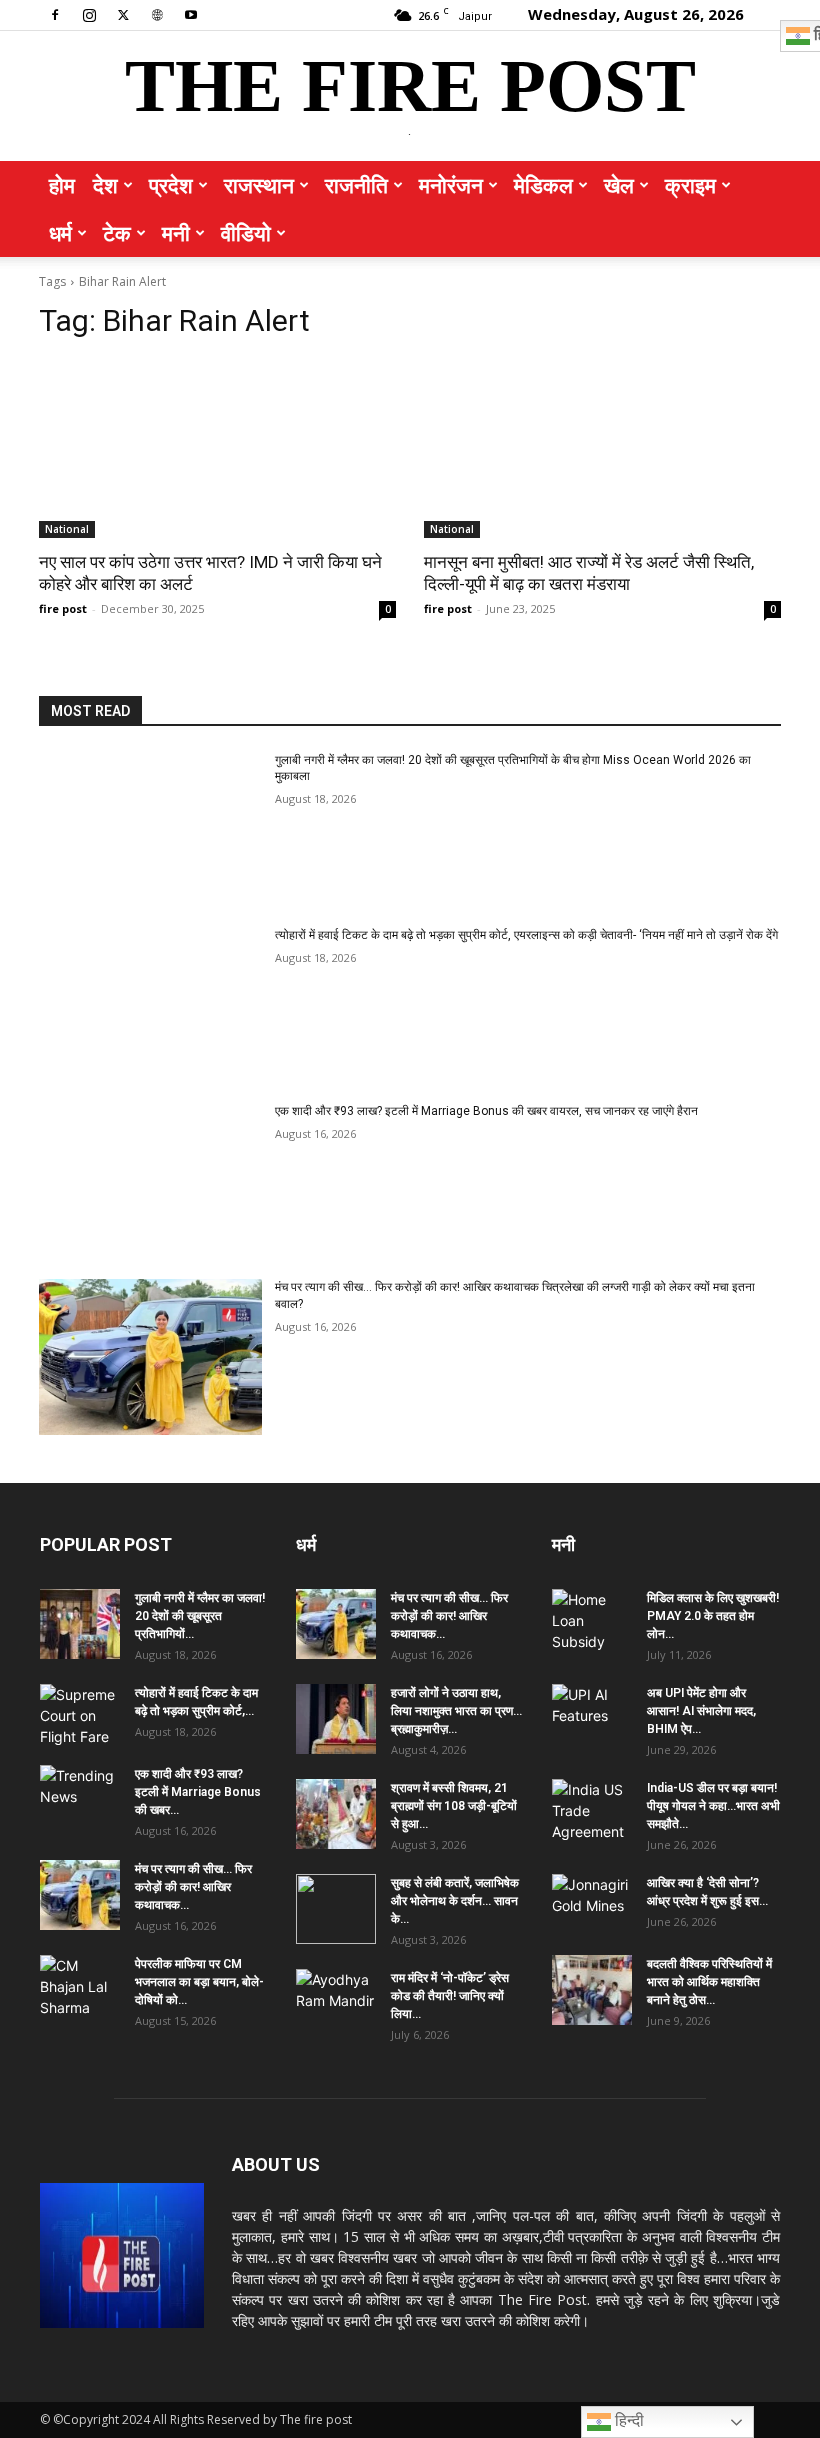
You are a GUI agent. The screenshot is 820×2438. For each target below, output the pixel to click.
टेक (117, 233)
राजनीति (356, 185)
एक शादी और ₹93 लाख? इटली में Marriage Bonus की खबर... (198, 1792)
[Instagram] (89, 14)
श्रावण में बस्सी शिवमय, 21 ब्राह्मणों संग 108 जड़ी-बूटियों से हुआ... (454, 1806)
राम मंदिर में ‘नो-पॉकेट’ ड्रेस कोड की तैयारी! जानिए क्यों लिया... (450, 1996)
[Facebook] (55, 14)
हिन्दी (627, 2420)
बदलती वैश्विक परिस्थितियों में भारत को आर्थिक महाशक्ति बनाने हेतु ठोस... (709, 1982)
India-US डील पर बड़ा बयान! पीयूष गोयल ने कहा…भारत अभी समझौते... (713, 1806)
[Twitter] (123, 14)
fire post (63, 608)
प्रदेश (171, 185)
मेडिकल (543, 185)
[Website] (157, 14)
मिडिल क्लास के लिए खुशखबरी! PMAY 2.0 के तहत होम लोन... (713, 1616)
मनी (176, 233)
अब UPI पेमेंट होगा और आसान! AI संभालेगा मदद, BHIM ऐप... (701, 1711)
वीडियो (246, 233)
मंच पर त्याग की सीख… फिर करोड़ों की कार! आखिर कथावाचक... (193, 1887)
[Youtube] (191, 14)
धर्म (60, 233)
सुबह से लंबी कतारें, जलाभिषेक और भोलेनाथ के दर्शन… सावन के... (455, 1901)
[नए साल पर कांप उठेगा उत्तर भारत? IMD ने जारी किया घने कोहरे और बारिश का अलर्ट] (217, 448)
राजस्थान (259, 185)
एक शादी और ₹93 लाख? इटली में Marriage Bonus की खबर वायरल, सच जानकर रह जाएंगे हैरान (486, 1111)
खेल (619, 185)
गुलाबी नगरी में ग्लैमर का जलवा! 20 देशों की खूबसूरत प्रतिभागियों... (200, 1616)
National (67, 529)
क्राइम (690, 185)
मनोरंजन (451, 185)
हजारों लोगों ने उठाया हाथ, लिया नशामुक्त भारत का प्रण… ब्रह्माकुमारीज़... (456, 1711)
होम (62, 185)
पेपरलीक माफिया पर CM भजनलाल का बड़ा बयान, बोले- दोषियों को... (199, 1982)
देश (105, 185)
